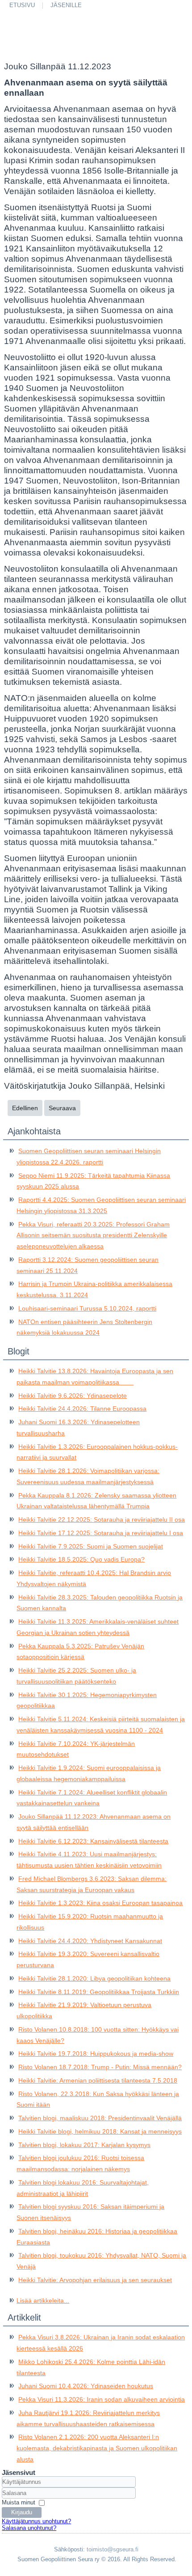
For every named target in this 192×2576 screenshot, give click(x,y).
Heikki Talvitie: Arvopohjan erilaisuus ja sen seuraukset (95, 2280)
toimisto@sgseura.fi (113, 2549)
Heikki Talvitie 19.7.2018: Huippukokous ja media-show (96, 2054)
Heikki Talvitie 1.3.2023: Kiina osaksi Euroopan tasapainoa (100, 1903)
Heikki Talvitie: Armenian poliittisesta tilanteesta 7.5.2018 (98, 2080)
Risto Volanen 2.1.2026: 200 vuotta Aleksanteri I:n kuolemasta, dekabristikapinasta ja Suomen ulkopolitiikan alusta (97, 2448)
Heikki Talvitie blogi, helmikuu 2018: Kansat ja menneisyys (100, 2131)
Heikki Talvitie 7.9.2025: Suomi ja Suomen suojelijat (91, 1546)
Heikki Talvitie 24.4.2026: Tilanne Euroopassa (82, 1409)
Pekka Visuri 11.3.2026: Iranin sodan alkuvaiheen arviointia (102, 2399)
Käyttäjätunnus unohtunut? (36, 2521)
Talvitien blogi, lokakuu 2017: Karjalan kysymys (84, 2145)
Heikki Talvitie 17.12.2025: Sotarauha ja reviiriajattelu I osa (101, 1533)
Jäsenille (66, 5)
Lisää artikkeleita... (43, 2300)
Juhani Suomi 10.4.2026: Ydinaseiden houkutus (86, 2386)
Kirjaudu (22, 2512)
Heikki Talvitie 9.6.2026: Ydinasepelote (73, 1396)
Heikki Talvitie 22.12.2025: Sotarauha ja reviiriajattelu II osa (102, 1519)
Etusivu (22, 5)
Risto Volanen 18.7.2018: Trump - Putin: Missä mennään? (100, 2067)
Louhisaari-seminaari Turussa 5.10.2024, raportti (87, 1308)
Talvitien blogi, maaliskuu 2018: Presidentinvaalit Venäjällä (100, 2118)
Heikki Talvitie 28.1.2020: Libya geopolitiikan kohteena (94, 1978)
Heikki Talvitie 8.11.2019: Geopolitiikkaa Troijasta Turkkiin (99, 1992)
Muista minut (19, 2502)
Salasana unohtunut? (29, 2528)
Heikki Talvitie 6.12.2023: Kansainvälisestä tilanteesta (93, 1841)
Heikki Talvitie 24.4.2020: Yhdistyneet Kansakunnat (90, 1941)
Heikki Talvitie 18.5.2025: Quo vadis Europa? (81, 1559)
